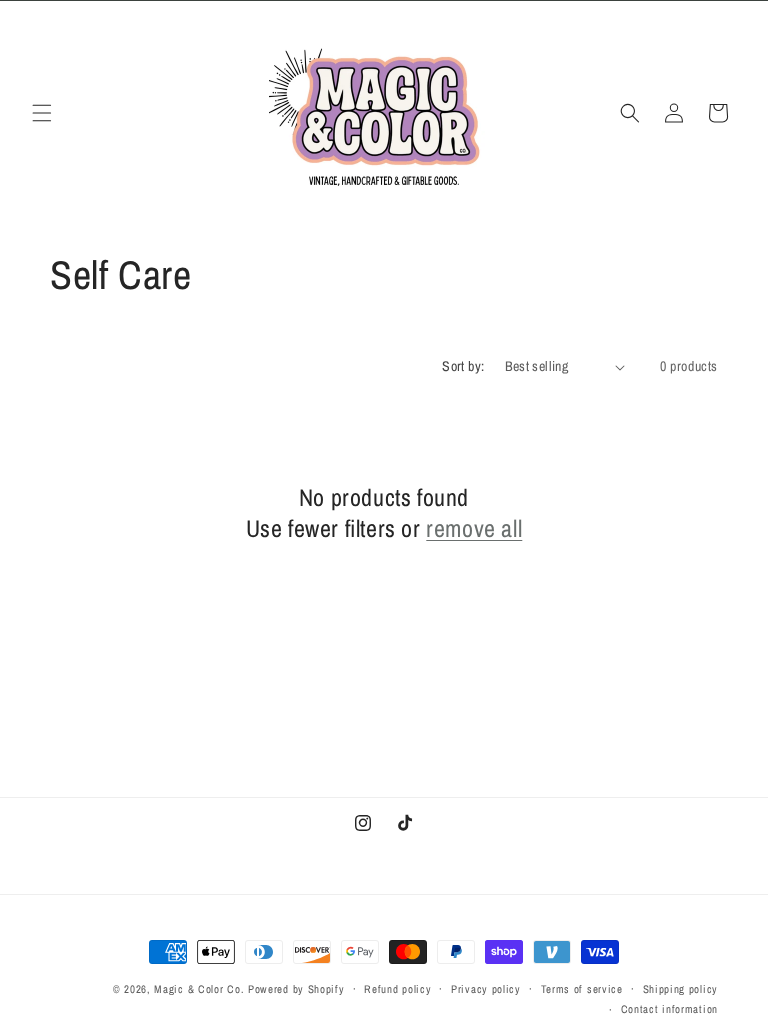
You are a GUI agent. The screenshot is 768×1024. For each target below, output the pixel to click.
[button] (42, 113)
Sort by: (463, 366)
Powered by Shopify (296, 989)
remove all (474, 528)
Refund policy (397, 989)
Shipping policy (681, 989)
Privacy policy (486, 989)
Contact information (669, 1009)
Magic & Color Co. (199, 989)
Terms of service (582, 989)
